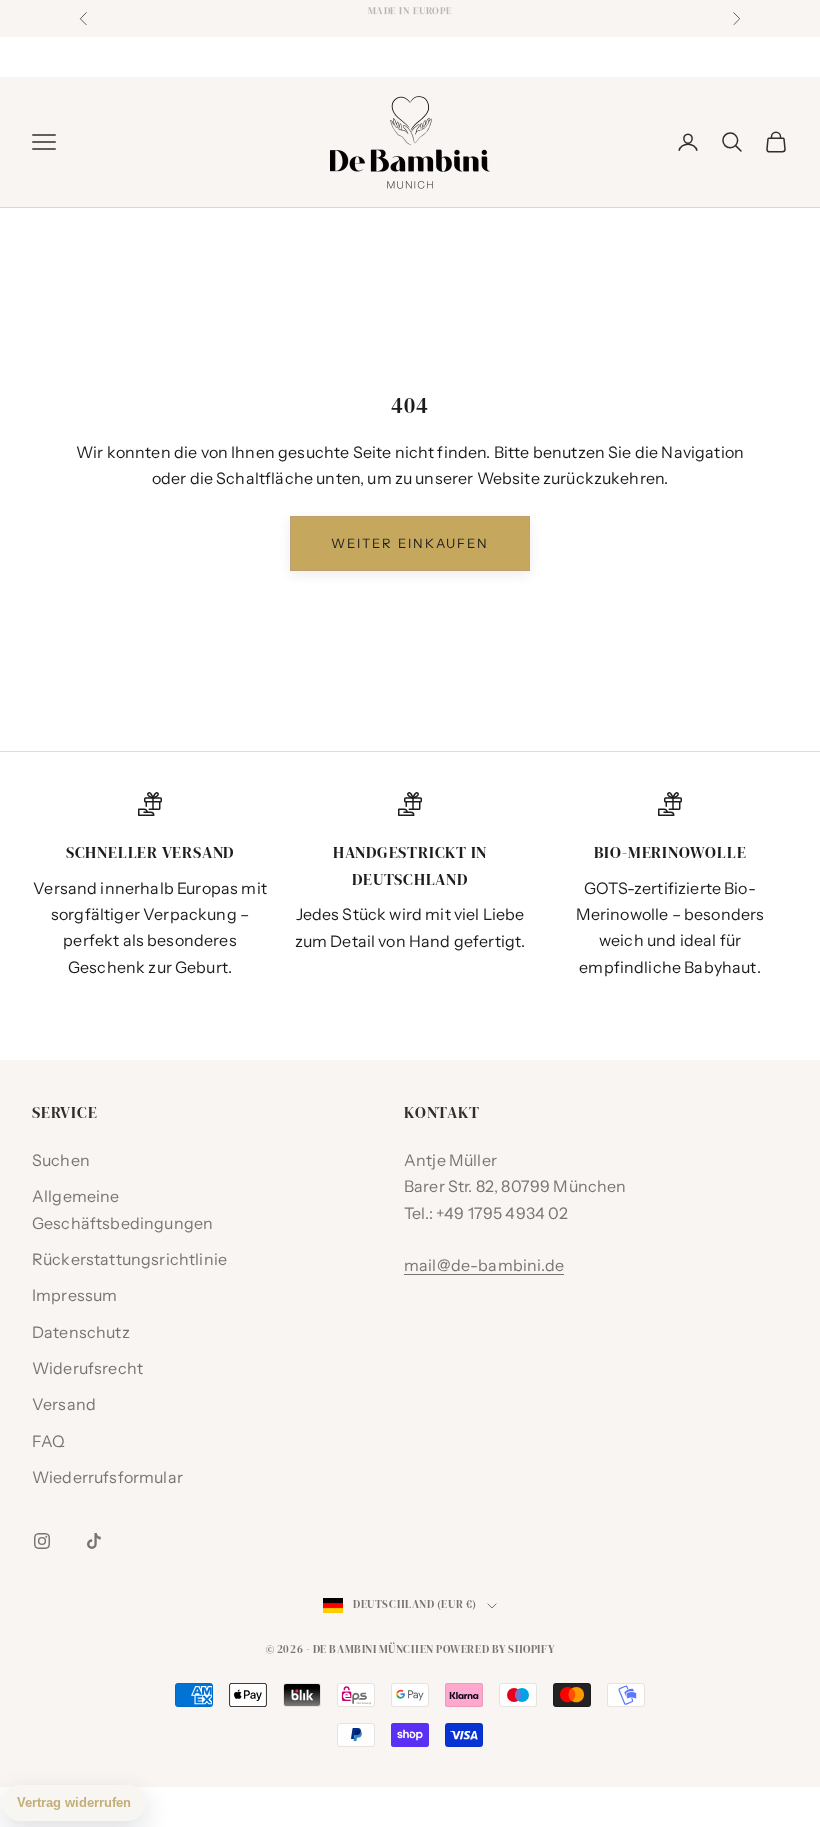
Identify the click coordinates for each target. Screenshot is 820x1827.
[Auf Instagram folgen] (42, 1541)
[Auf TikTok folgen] (94, 1541)
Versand (64, 1404)
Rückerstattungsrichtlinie (129, 1259)
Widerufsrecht (87, 1368)
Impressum (74, 1295)
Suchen (61, 1160)
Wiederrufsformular (107, 1477)
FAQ (48, 1441)
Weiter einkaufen (410, 543)
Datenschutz (81, 1332)
